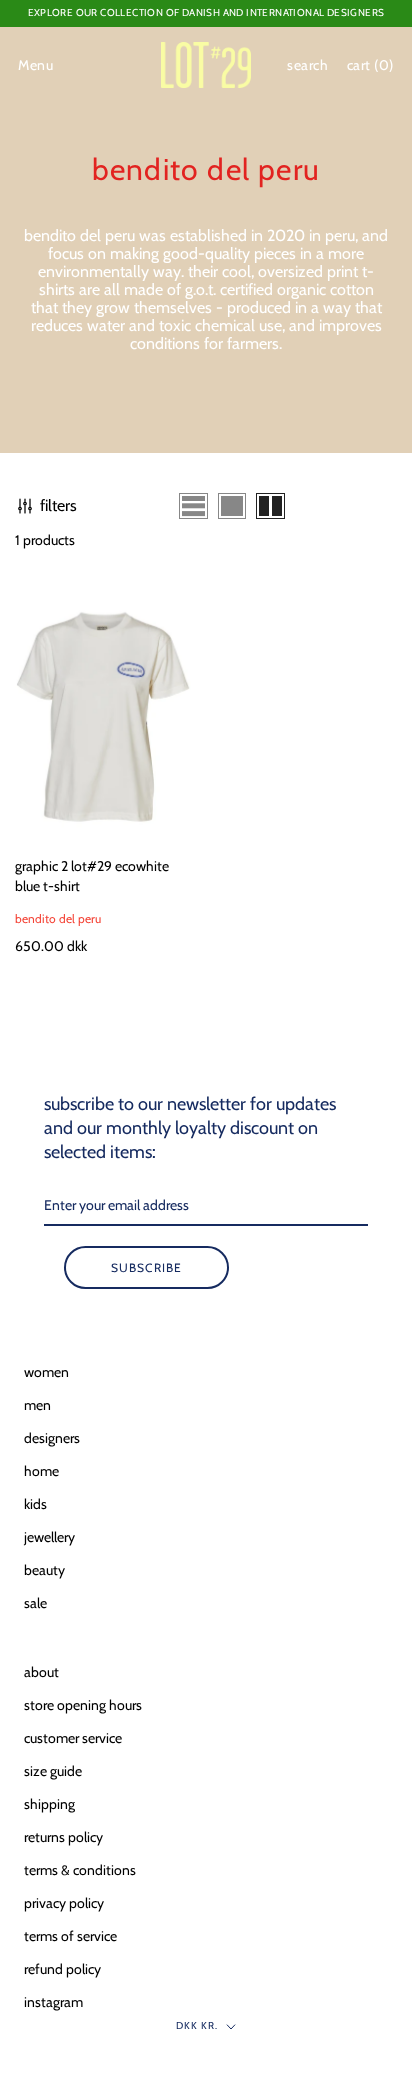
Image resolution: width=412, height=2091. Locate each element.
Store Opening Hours (83, 1705)
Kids (35, 1504)
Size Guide (53, 1771)
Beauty (44, 1570)
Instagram (53, 2002)
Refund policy (62, 1969)
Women (46, 1372)
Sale (35, 1603)
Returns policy (63, 1837)
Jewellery (49, 1537)
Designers (52, 1438)
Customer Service (73, 1738)
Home (41, 1471)
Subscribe (147, 1267)
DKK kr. (197, 2025)
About (41, 1672)
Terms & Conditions (80, 1870)
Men (37, 1405)
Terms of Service (70, 1936)
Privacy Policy (64, 1903)
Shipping (49, 1804)
